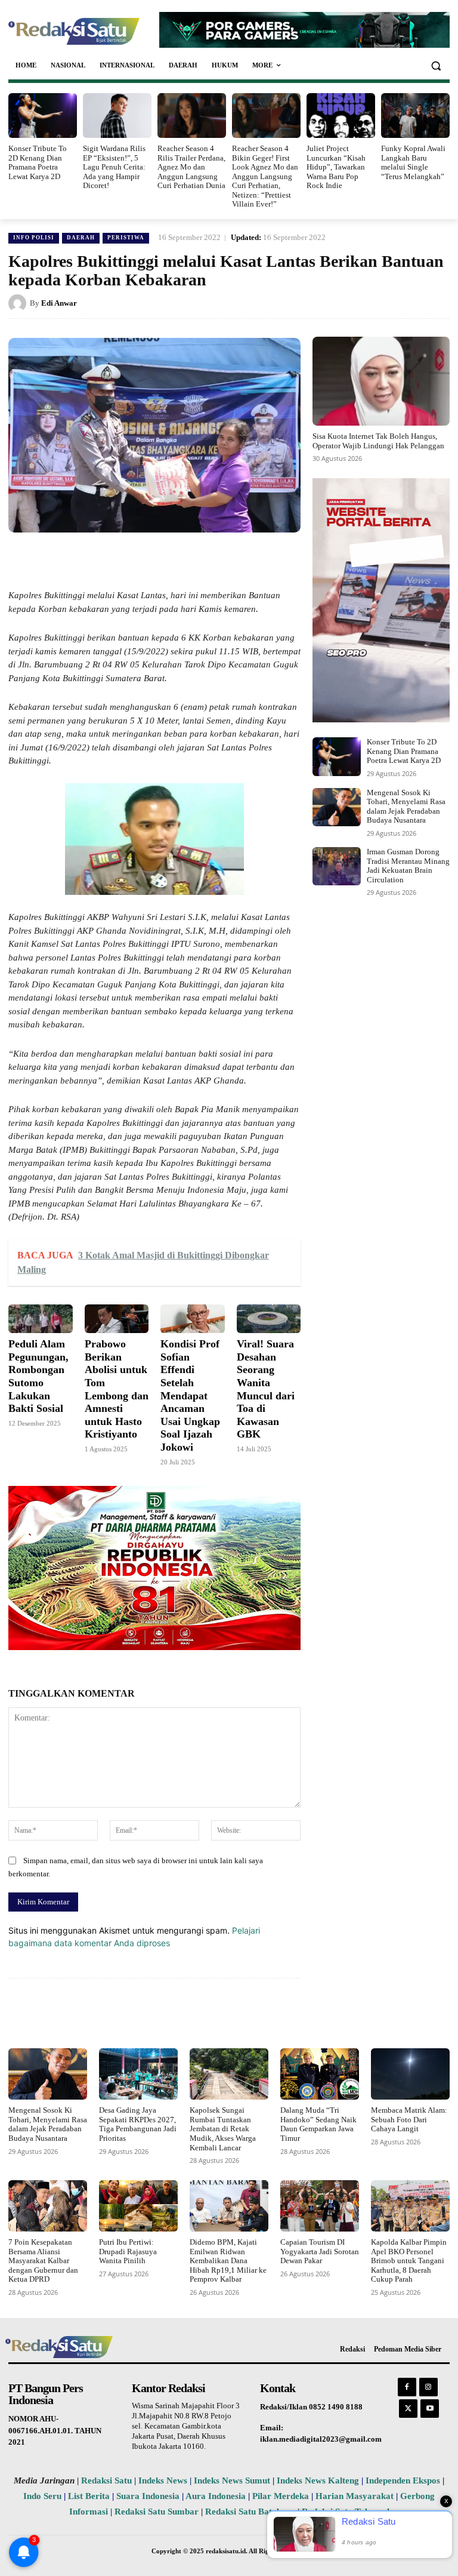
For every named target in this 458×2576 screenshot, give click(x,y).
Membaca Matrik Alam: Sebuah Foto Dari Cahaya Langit (409, 2119)
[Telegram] (233, 560)
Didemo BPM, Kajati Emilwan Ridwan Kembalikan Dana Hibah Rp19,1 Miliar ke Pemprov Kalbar (228, 2260)
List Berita (89, 2496)
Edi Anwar (59, 303)
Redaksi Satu (106, 2480)
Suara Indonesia (148, 2496)
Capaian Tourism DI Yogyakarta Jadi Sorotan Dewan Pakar (320, 2251)
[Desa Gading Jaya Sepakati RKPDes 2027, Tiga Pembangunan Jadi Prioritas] (138, 2074)
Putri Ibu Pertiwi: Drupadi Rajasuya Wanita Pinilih (128, 2251)
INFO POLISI (34, 238)
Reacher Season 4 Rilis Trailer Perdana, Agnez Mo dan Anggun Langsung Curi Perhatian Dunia (191, 167)
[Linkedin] (178, 560)
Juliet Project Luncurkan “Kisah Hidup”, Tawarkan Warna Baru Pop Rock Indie (336, 167)
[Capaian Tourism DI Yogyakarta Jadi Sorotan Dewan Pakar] (320, 2206)
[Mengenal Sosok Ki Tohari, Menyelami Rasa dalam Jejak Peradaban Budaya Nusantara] (337, 807)
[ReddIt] (205, 560)
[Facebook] (95, 560)
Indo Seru (42, 2496)
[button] (436, 65)
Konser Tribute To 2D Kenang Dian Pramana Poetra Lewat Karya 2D (38, 162)
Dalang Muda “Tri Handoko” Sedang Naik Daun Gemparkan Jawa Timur (318, 2124)
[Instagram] (428, 2387)
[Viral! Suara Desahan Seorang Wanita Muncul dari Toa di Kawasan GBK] (269, 1319)
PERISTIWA (126, 238)
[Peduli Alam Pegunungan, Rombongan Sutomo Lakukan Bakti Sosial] (41, 1319)
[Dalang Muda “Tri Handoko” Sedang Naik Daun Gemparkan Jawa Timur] (320, 2074)
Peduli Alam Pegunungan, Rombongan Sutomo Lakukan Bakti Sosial (38, 1376)
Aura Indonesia (216, 2496)
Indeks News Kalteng (318, 2480)
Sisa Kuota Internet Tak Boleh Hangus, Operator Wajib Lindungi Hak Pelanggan (378, 441)
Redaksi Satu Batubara (250, 2512)
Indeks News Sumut (232, 2480)
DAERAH (81, 238)
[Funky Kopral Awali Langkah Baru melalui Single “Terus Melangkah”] (415, 116)
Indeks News (163, 2480)
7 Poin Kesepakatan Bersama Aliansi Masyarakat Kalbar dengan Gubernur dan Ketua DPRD (43, 2260)
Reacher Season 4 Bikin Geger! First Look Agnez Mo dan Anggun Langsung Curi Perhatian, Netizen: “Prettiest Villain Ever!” (265, 176)
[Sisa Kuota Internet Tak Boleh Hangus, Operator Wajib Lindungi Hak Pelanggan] (381, 381)
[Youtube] (430, 2409)
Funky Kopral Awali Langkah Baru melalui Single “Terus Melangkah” (413, 162)
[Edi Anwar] (19, 303)
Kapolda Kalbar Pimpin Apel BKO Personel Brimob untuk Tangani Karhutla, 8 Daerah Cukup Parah (409, 2260)
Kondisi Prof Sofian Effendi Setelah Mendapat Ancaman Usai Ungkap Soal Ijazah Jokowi (190, 1395)
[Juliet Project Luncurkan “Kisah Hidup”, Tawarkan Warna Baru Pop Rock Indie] (341, 116)
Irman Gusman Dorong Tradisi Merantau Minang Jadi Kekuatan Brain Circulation (408, 866)
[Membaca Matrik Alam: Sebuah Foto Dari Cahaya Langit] (410, 2074)
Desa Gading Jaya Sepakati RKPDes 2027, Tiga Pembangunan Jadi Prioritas (138, 2124)
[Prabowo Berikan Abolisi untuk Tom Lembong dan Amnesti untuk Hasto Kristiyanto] (117, 1319)
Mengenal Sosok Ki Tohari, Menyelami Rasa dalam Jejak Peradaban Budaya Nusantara (406, 807)
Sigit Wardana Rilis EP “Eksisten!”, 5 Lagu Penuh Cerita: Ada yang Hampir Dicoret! (114, 167)
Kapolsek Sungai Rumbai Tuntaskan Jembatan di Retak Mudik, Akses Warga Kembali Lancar (223, 2129)
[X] (123, 560)
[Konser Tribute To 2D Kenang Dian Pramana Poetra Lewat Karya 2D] (43, 116)
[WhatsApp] (150, 560)
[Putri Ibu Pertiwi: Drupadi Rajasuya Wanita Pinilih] (138, 2206)
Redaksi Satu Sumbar (158, 2512)
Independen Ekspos (403, 2480)
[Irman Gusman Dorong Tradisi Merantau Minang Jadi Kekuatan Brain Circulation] (337, 866)
